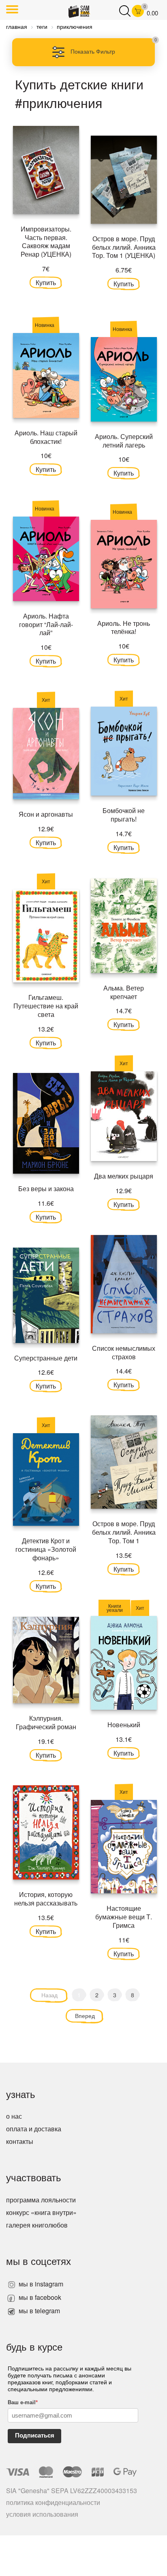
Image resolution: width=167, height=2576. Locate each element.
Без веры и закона (46, 1189)
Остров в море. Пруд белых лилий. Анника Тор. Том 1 (124, 1532)
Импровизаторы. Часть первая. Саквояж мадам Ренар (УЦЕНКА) (46, 241)
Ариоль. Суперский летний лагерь (124, 441)
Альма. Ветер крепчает (124, 992)
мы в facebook (39, 2297)
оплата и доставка (34, 2129)
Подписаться (35, 2435)
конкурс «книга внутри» (41, 2212)
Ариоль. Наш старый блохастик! (46, 437)
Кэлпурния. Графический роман (46, 1722)
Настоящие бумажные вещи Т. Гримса (124, 1917)
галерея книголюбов (37, 2225)
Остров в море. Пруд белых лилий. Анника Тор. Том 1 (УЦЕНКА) (124, 247)
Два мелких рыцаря (124, 1176)
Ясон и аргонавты (46, 814)
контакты (20, 2141)
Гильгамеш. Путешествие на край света (46, 1006)
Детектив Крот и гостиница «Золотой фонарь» (46, 1549)
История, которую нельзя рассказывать (46, 1899)
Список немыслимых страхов (124, 1352)
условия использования (42, 2514)
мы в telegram (39, 2311)
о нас (14, 2116)
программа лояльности (41, 2200)
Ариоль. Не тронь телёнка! (124, 627)
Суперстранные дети (46, 1358)
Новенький (124, 1725)
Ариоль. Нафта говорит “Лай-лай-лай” (46, 624)
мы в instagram (40, 2284)
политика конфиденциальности (53, 2502)
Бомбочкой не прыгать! (124, 815)
